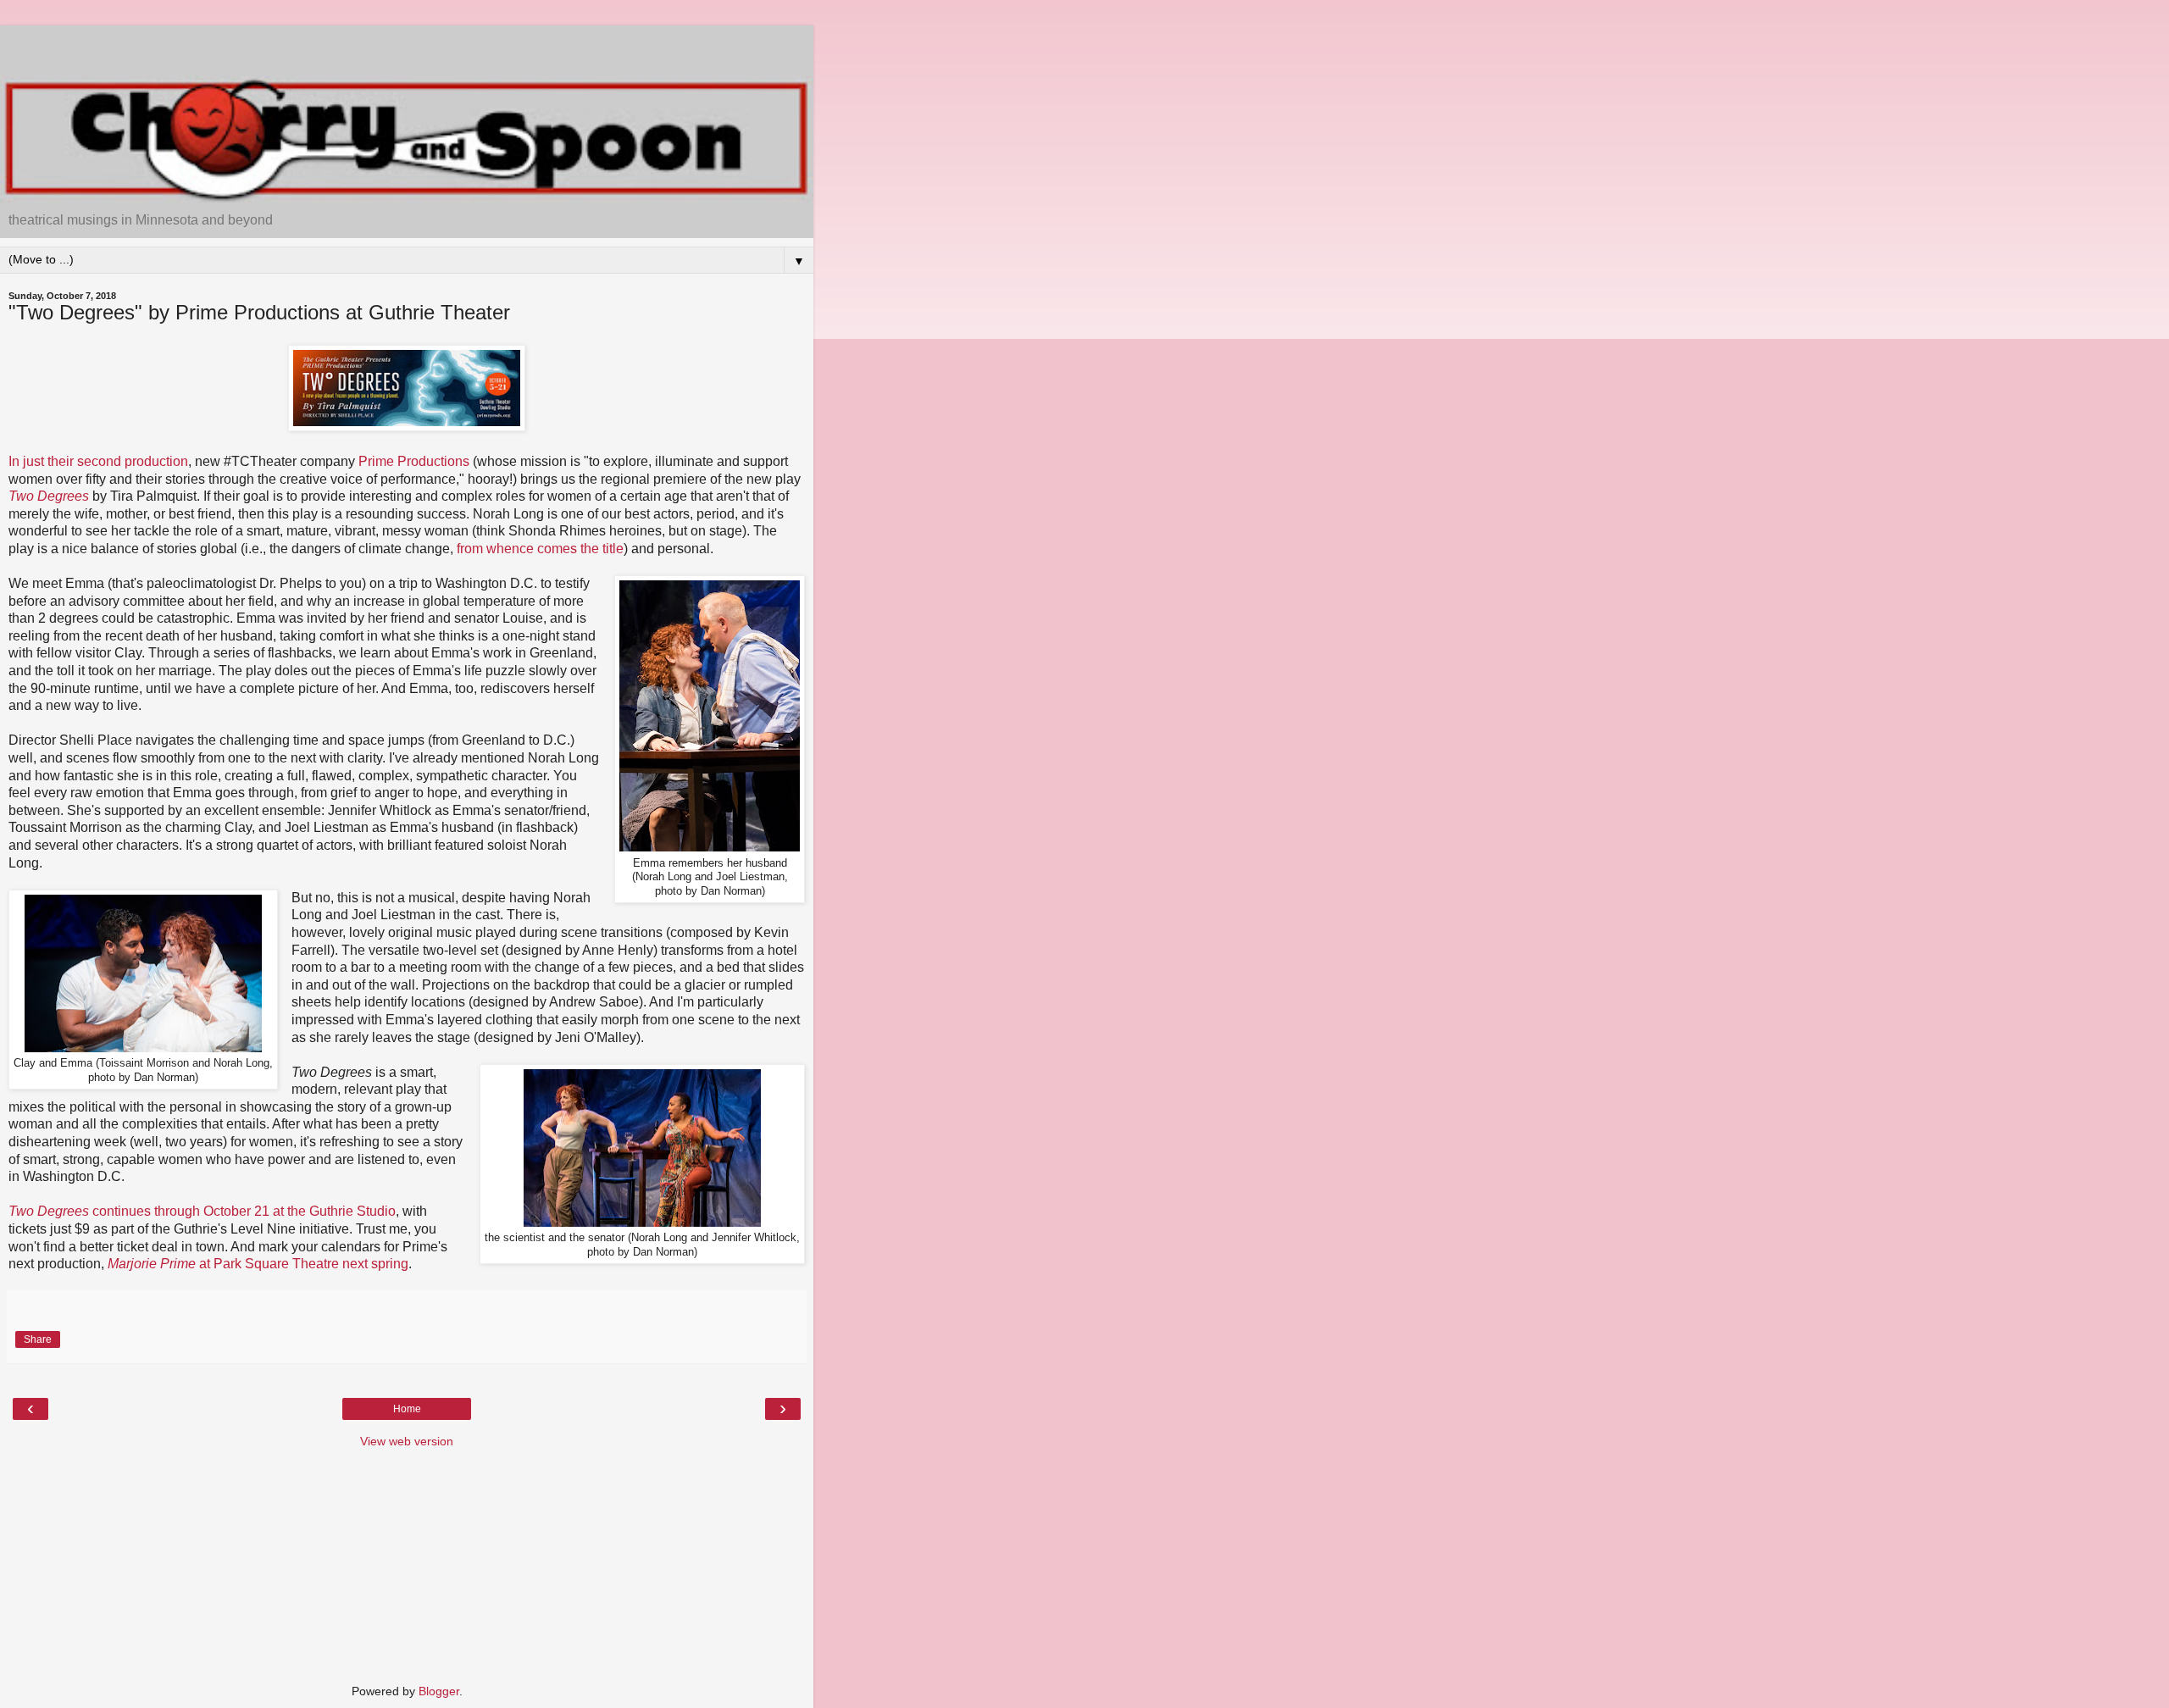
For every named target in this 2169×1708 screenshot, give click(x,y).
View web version (407, 1441)
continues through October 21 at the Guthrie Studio (202, 1211)
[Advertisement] (407, 47)
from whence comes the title (540, 549)
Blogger (439, 1691)
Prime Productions (414, 461)
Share (38, 1339)
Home (407, 1409)
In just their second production (98, 461)
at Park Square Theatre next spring (258, 1264)
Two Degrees (49, 496)
